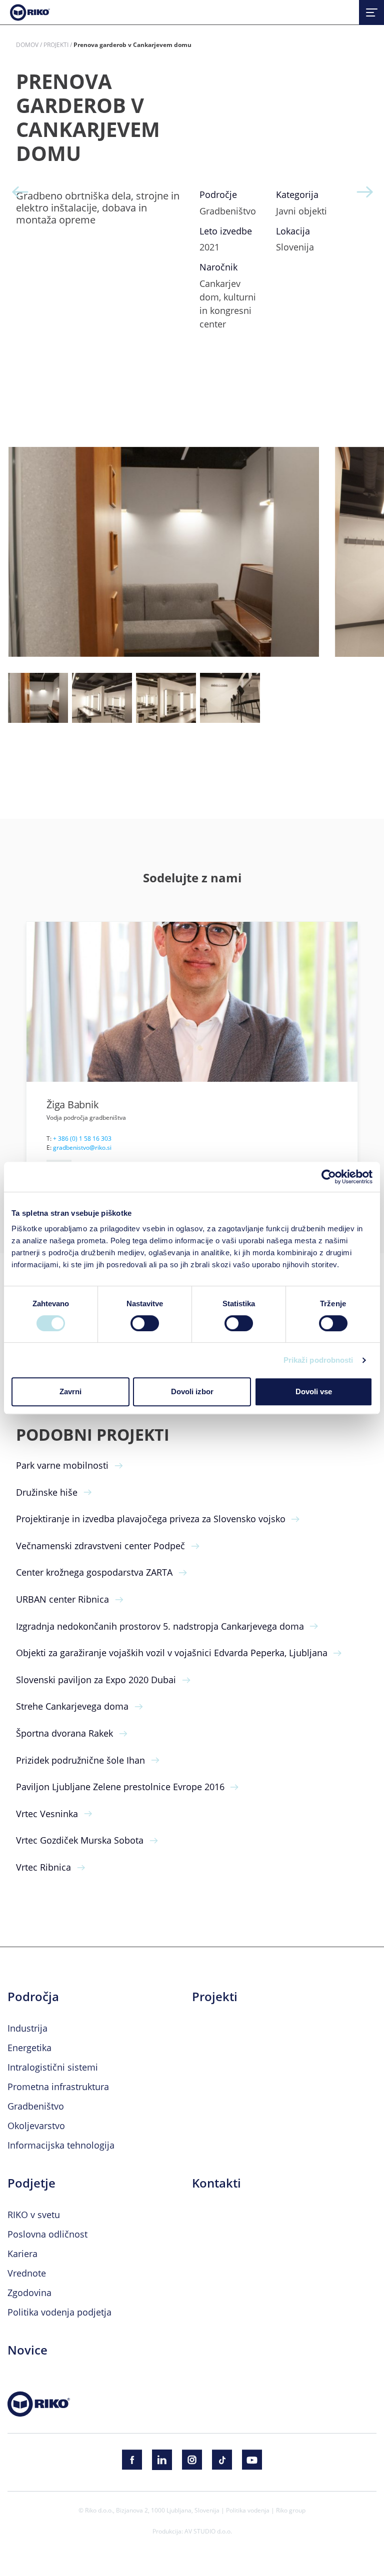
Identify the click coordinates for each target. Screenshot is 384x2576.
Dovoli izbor (192, 1391)
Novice (27, 2350)
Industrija (27, 2028)
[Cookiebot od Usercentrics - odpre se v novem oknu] (329, 1177)
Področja (33, 1997)
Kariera (22, 2254)
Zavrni (70, 1391)
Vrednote (27, 2273)
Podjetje (31, 2183)
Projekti (56, 44)
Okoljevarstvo (36, 2126)
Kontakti (216, 2183)
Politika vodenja (248, 2510)
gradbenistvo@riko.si (82, 1147)
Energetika (29, 2048)
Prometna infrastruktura (58, 2087)
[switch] (145, 1323)
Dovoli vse (314, 1391)
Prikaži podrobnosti (318, 1360)
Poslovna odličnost (47, 2234)
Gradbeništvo (36, 2106)
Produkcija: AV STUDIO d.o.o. (192, 2531)
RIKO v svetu (34, 2215)
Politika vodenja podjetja (59, 2312)
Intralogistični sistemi (53, 2067)
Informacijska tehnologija (61, 2145)
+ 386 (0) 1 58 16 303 (82, 1138)
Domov (27, 44)
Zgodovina (29, 2293)
